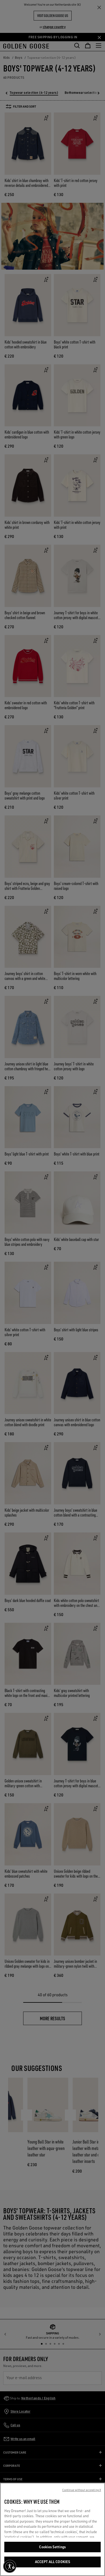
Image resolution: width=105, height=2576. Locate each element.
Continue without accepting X (82, 2490)
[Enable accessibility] (10, 2566)
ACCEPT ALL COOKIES (52, 2562)
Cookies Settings (52, 2547)
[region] (52, 2529)
